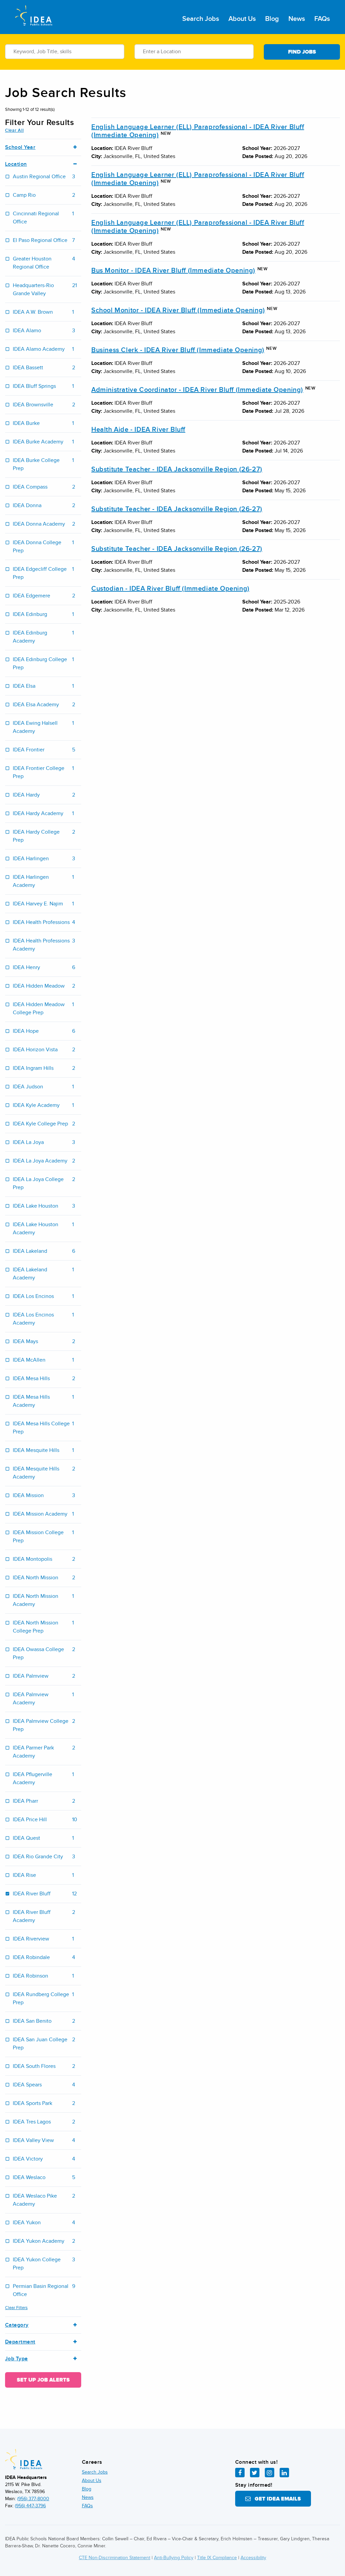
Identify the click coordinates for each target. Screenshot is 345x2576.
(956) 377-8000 (33, 2499)
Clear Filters (16, 2308)
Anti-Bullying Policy (174, 2558)
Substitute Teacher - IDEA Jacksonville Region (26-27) (177, 469)
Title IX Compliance (217, 2558)
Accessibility (253, 2558)
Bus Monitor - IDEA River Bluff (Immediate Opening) (173, 271)
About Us (242, 19)
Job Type (17, 2359)
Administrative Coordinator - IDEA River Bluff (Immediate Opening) (197, 390)
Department (20, 2342)
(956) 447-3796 (30, 2506)
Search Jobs (201, 19)
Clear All (14, 130)
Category (17, 2325)
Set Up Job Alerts (43, 2380)
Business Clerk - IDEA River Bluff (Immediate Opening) (178, 350)
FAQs (322, 19)
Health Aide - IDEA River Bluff (138, 430)
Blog (272, 19)
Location (16, 164)
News (297, 19)
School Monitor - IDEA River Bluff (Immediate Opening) (178, 310)
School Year (20, 147)
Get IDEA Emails (276, 2499)
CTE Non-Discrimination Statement (115, 2558)
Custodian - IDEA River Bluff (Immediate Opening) (170, 589)
